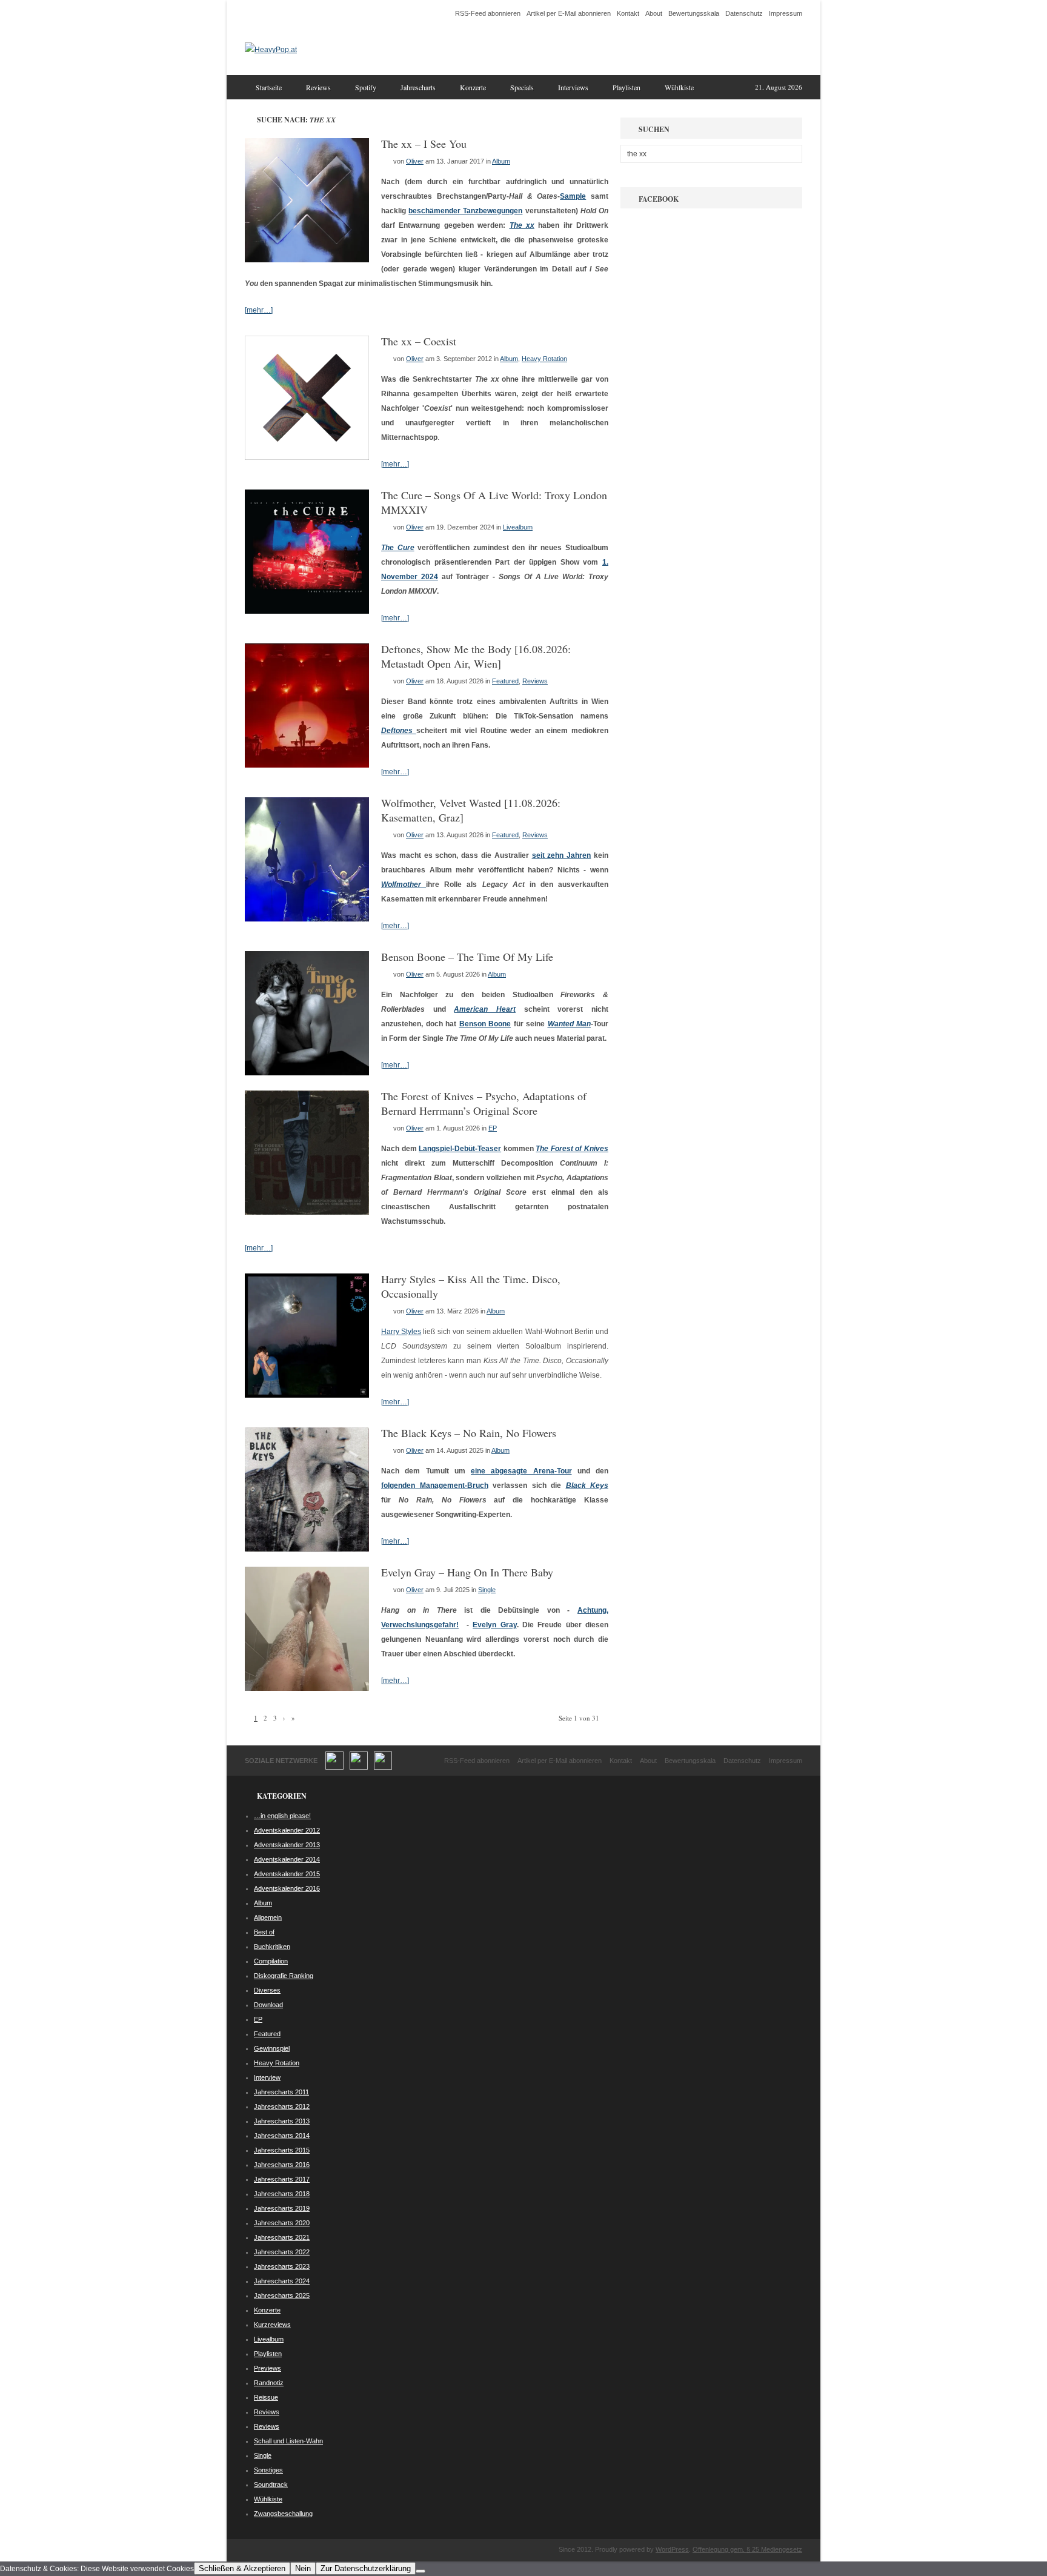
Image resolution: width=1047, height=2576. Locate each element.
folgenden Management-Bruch (435, 1486)
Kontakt (628, 13)
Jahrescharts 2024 (282, 2281)
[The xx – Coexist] (307, 457)
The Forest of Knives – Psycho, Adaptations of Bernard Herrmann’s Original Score (484, 1103)
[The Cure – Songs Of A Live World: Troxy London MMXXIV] (307, 611)
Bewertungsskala (694, 13)
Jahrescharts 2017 (282, 2179)
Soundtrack (271, 2485)
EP (493, 1128)
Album (501, 161)
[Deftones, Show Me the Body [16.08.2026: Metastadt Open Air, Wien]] (307, 765)
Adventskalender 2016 (287, 1888)
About (654, 13)
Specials (522, 87)
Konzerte (473, 87)
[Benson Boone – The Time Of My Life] (307, 1073)
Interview (267, 2077)
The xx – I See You (424, 144)
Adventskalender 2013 (287, 1845)
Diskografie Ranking (284, 1976)
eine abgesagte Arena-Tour (521, 1471)
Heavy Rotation (544, 359)
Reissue (266, 2397)
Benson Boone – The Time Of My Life (467, 957)
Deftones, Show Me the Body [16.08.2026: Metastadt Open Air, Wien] (476, 656)
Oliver (415, 161)
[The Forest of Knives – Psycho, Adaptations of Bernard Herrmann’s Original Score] (307, 1212)
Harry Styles (401, 1332)
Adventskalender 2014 (287, 1859)
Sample (573, 196)
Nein (303, 2568)
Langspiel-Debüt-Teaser (460, 1149)
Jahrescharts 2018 (282, 2194)
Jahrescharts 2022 (282, 2252)
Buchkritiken (272, 1947)
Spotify (366, 87)
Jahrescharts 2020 (282, 2223)
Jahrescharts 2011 (281, 2092)
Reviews (318, 87)
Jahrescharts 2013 (282, 2121)
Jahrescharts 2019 (282, 2208)
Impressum (786, 13)
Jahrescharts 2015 (282, 2150)
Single (487, 1590)
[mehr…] (259, 310)
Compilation (271, 1961)
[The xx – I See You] (307, 260)
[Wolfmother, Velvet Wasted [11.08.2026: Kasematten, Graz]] (307, 919)
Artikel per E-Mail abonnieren (569, 13)
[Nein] (420, 2571)
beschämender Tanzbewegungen (465, 211)
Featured (505, 681)
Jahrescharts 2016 (282, 2165)
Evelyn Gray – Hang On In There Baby (467, 1572)
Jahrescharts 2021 (282, 2237)
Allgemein (268, 1917)
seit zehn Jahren (562, 855)
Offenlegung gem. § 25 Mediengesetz (747, 2549)
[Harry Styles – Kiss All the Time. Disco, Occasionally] (307, 1395)
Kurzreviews (272, 2325)
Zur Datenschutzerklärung (366, 2568)
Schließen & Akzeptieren (242, 2568)
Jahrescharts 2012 (282, 2106)
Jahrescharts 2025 (282, 2295)
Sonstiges (268, 2470)
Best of (264, 1932)
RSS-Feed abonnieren (488, 13)
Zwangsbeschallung (283, 2514)
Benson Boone (485, 1024)
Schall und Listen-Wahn (288, 2441)
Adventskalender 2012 (287, 1830)
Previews (268, 2368)
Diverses (267, 1990)
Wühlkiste (679, 87)
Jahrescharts (418, 87)
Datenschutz (744, 13)
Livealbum (518, 527)
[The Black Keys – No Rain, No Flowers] (307, 1549)
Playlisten (627, 87)
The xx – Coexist (419, 341)
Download (268, 2005)
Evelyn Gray (494, 1625)
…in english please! (282, 1816)
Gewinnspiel (272, 2048)
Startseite (269, 87)
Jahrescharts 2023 (282, 2266)
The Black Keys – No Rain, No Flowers (469, 1433)
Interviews (573, 87)
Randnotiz (269, 2383)
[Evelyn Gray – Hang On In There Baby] (307, 1688)
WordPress (672, 2549)
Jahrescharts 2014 (282, 2136)
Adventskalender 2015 (287, 1874)
